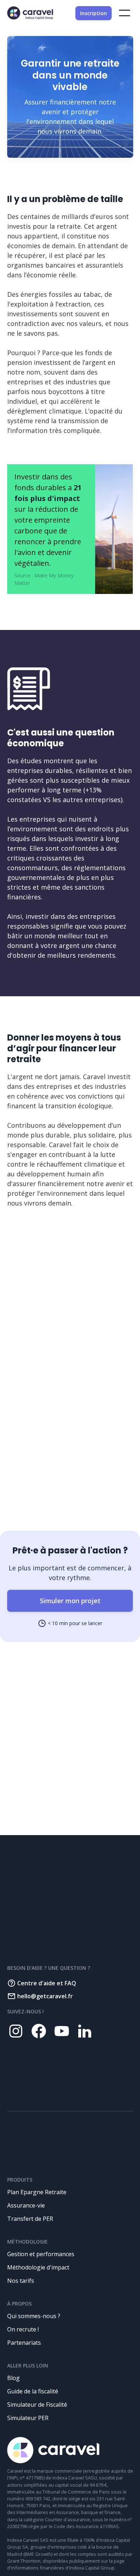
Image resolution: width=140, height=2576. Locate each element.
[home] (30, 13)
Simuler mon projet (70, 1601)
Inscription (94, 13)
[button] (125, 13)
